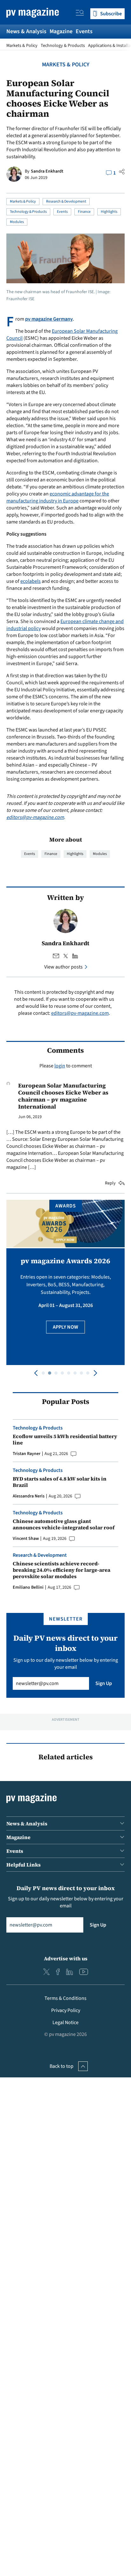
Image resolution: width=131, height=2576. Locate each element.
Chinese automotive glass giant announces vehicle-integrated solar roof (64, 1524)
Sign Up (104, 1683)
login (60, 1066)
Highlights (109, 212)
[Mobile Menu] (80, 14)
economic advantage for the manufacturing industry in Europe (58, 497)
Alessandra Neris (29, 1496)
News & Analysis (26, 31)
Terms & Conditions (65, 1998)
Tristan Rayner (27, 1454)
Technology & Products (63, 46)
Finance (84, 212)
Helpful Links (24, 1865)
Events (84, 31)
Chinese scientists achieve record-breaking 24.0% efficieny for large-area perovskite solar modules (62, 1570)
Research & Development (66, 201)
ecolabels (31, 581)
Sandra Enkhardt (47, 171)
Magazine (61, 31)
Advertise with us (66, 1958)
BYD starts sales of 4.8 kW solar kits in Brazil (60, 1482)
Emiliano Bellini (28, 1587)
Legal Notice (65, 2023)
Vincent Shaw (26, 1539)
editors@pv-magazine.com (35, 817)
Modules (17, 222)
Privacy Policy (66, 2010)
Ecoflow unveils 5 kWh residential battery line (65, 1439)
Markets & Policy (22, 46)
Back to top (62, 2066)
